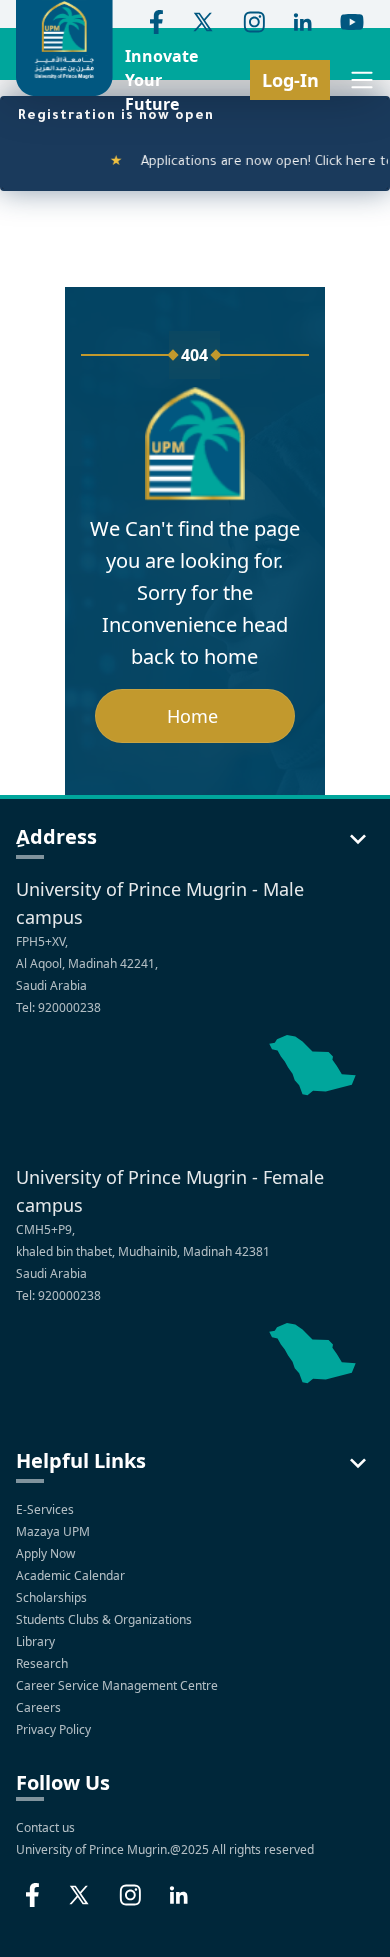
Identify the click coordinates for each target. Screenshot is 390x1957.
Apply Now (47, 1553)
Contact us (45, 1827)
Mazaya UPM (53, 1531)
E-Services (45, 1509)
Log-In (290, 80)
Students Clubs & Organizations (105, 1619)
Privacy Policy (55, 1729)
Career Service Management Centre (118, 1685)
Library (37, 1641)
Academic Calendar (72, 1575)
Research (43, 1663)
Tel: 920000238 (58, 1007)
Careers (40, 1707)
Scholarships (53, 1597)
